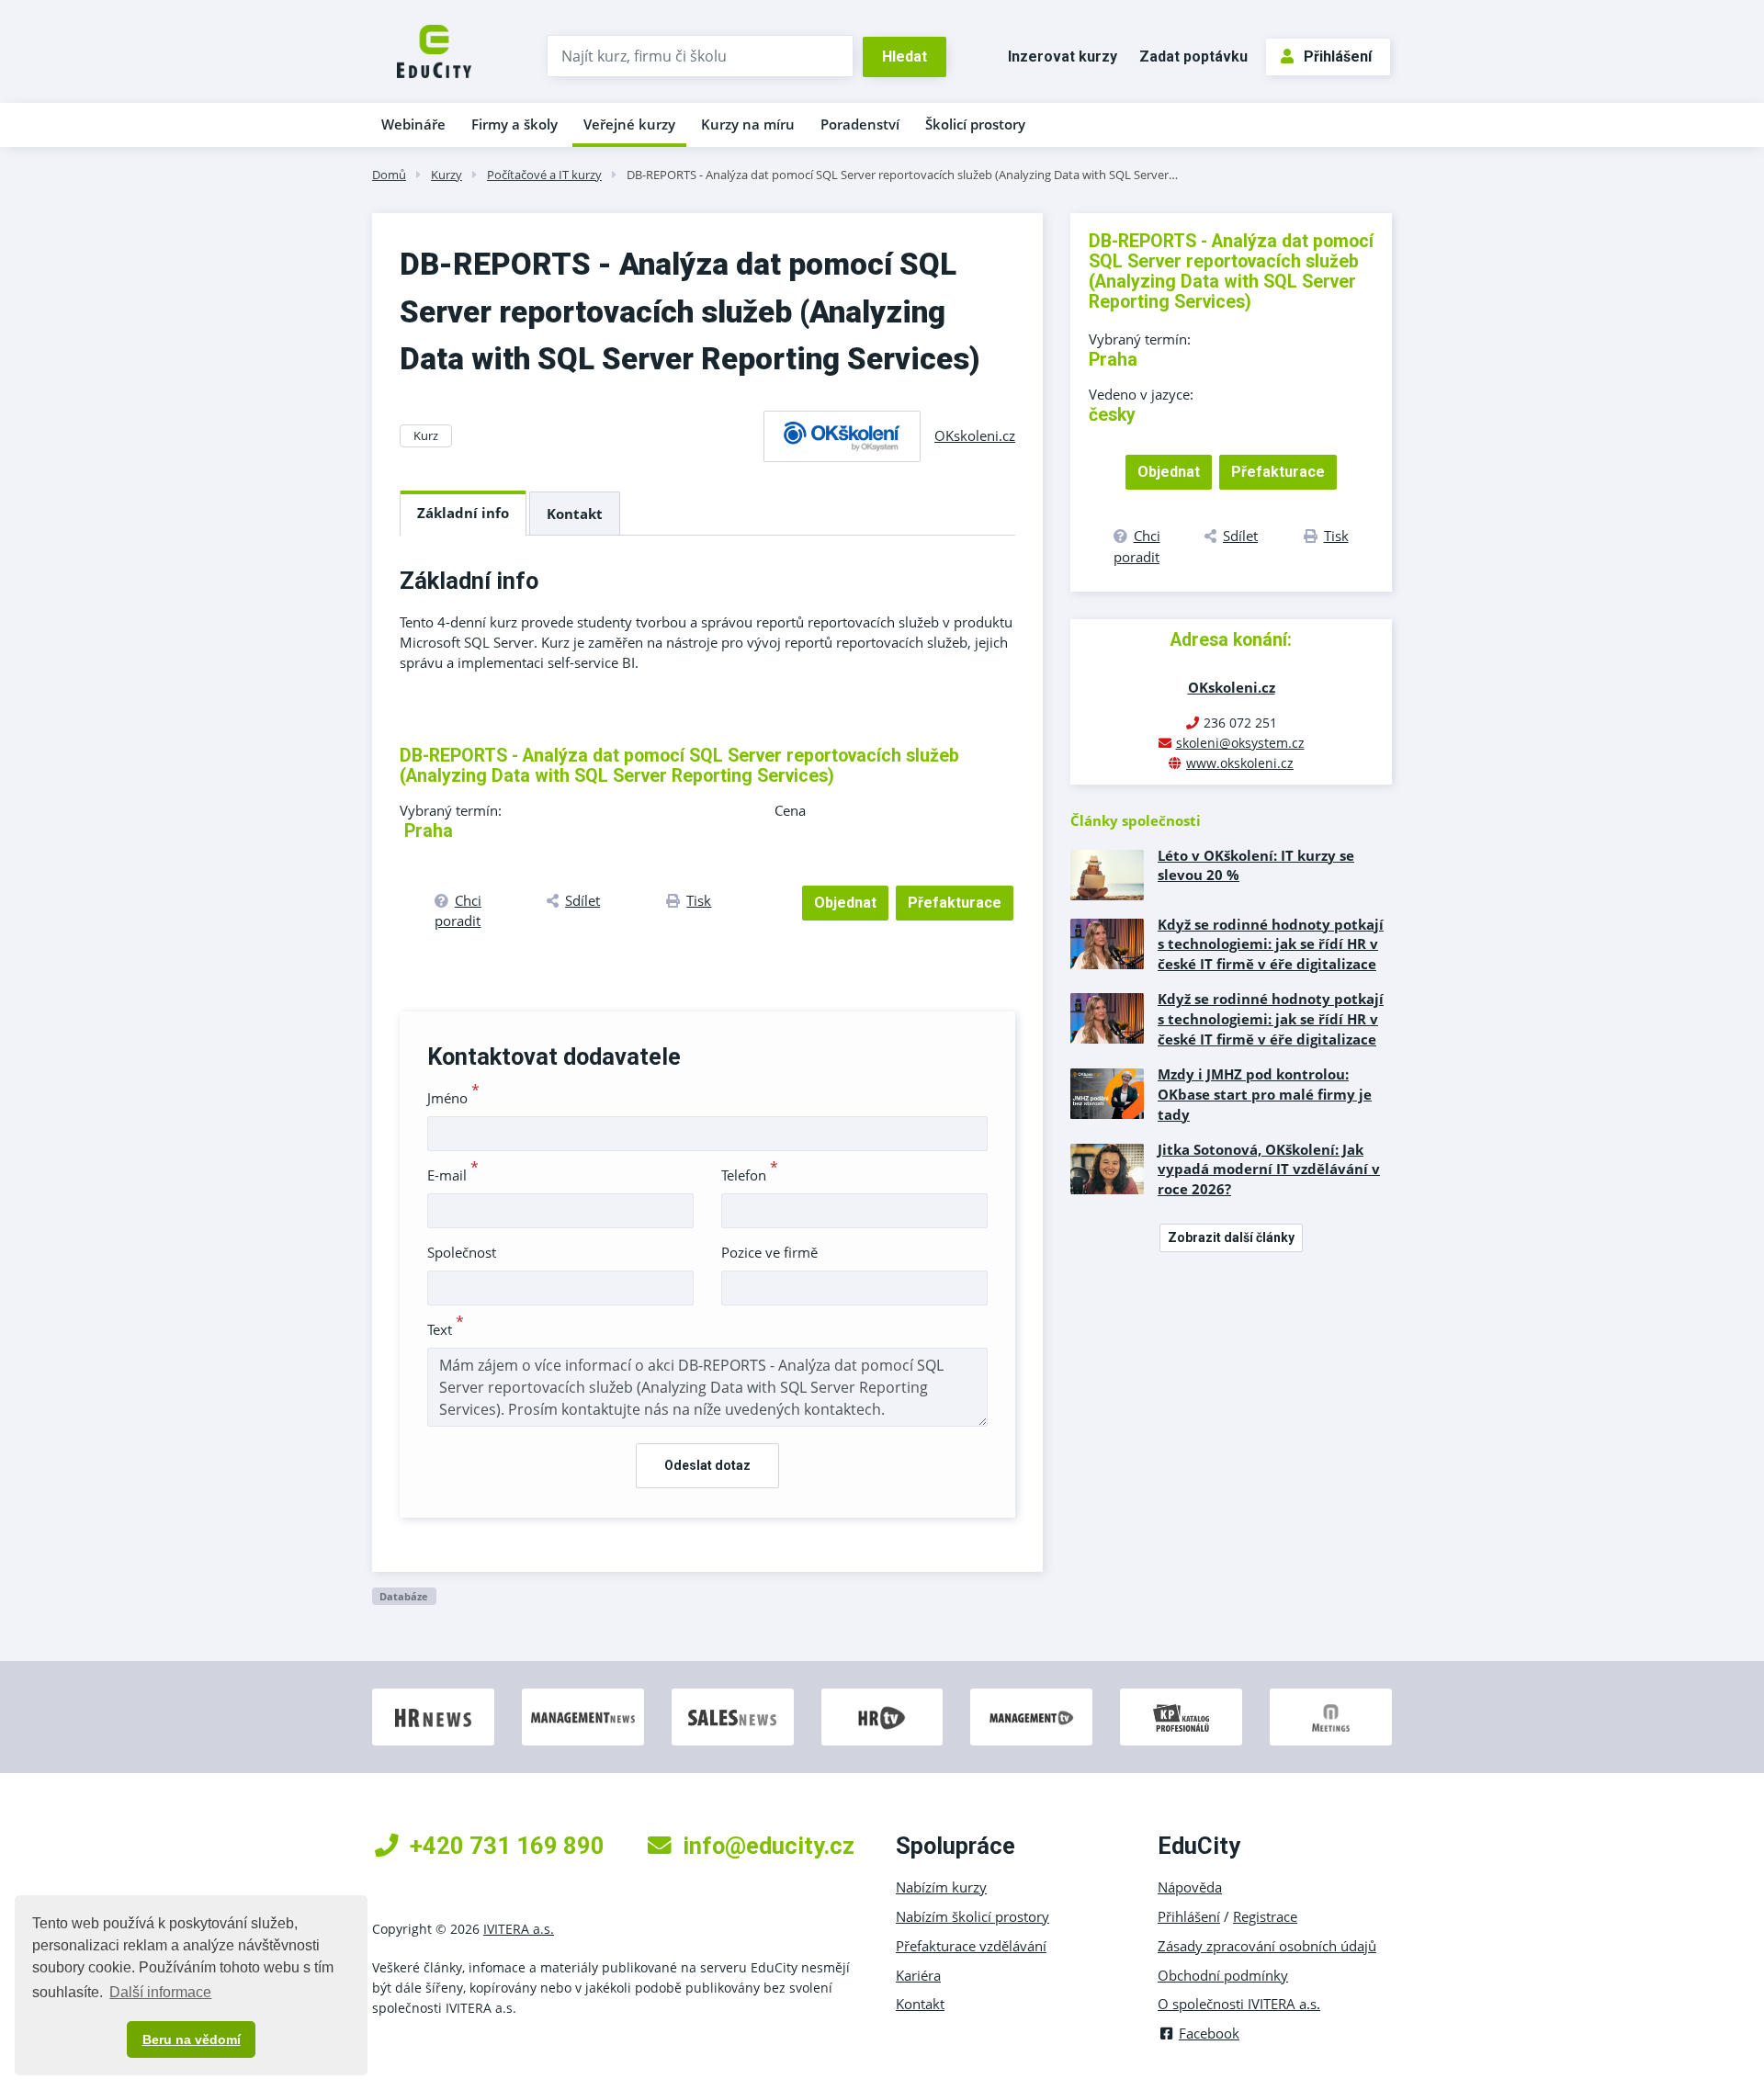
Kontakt (575, 514)
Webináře (413, 124)
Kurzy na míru (748, 124)
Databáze (404, 1596)
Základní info (463, 513)
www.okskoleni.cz (1240, 763)
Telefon (750, 1175)
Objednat (845, 903)
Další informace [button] (160, 1992)
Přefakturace (955, 903)
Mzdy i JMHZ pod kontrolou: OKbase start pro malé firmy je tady (1265, 1094)
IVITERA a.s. (519, 1929)
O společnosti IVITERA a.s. (1239, 2004)
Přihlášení (1338, 56)
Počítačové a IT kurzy (544, 175)
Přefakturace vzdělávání (971, 1946)
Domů (389, 175)
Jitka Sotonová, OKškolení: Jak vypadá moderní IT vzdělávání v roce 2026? (1269, 1169)
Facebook (1209, 2033)
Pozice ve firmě (769, 1252)
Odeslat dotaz (707, 1465)
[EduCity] (434, 50)
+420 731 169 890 (507, 1846)
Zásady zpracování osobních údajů (1267, 1946)
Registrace (1265, 1916)
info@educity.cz (769, 1846)
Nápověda (1190, 1887)
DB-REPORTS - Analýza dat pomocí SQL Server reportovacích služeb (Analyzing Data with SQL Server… (902, 175)
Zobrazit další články (1231, 1237)
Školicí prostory (975, 124)
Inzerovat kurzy (1063, 56)
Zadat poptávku (1193, 56)
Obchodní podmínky (1223, 1975)
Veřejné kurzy (629, 124)
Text (446, 1329)
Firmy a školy (514, 124)
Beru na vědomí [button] (192, 2039)
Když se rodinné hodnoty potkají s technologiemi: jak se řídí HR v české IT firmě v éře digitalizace (1271, 944)
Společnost (462, 1252)
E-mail (453, 1175)
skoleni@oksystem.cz (1240, 743)
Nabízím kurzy (941, 1887)
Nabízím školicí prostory (972, 1916)
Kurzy (447, 175)
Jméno (453, 1098)
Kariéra (918, 1975)
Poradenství (860, 124)
